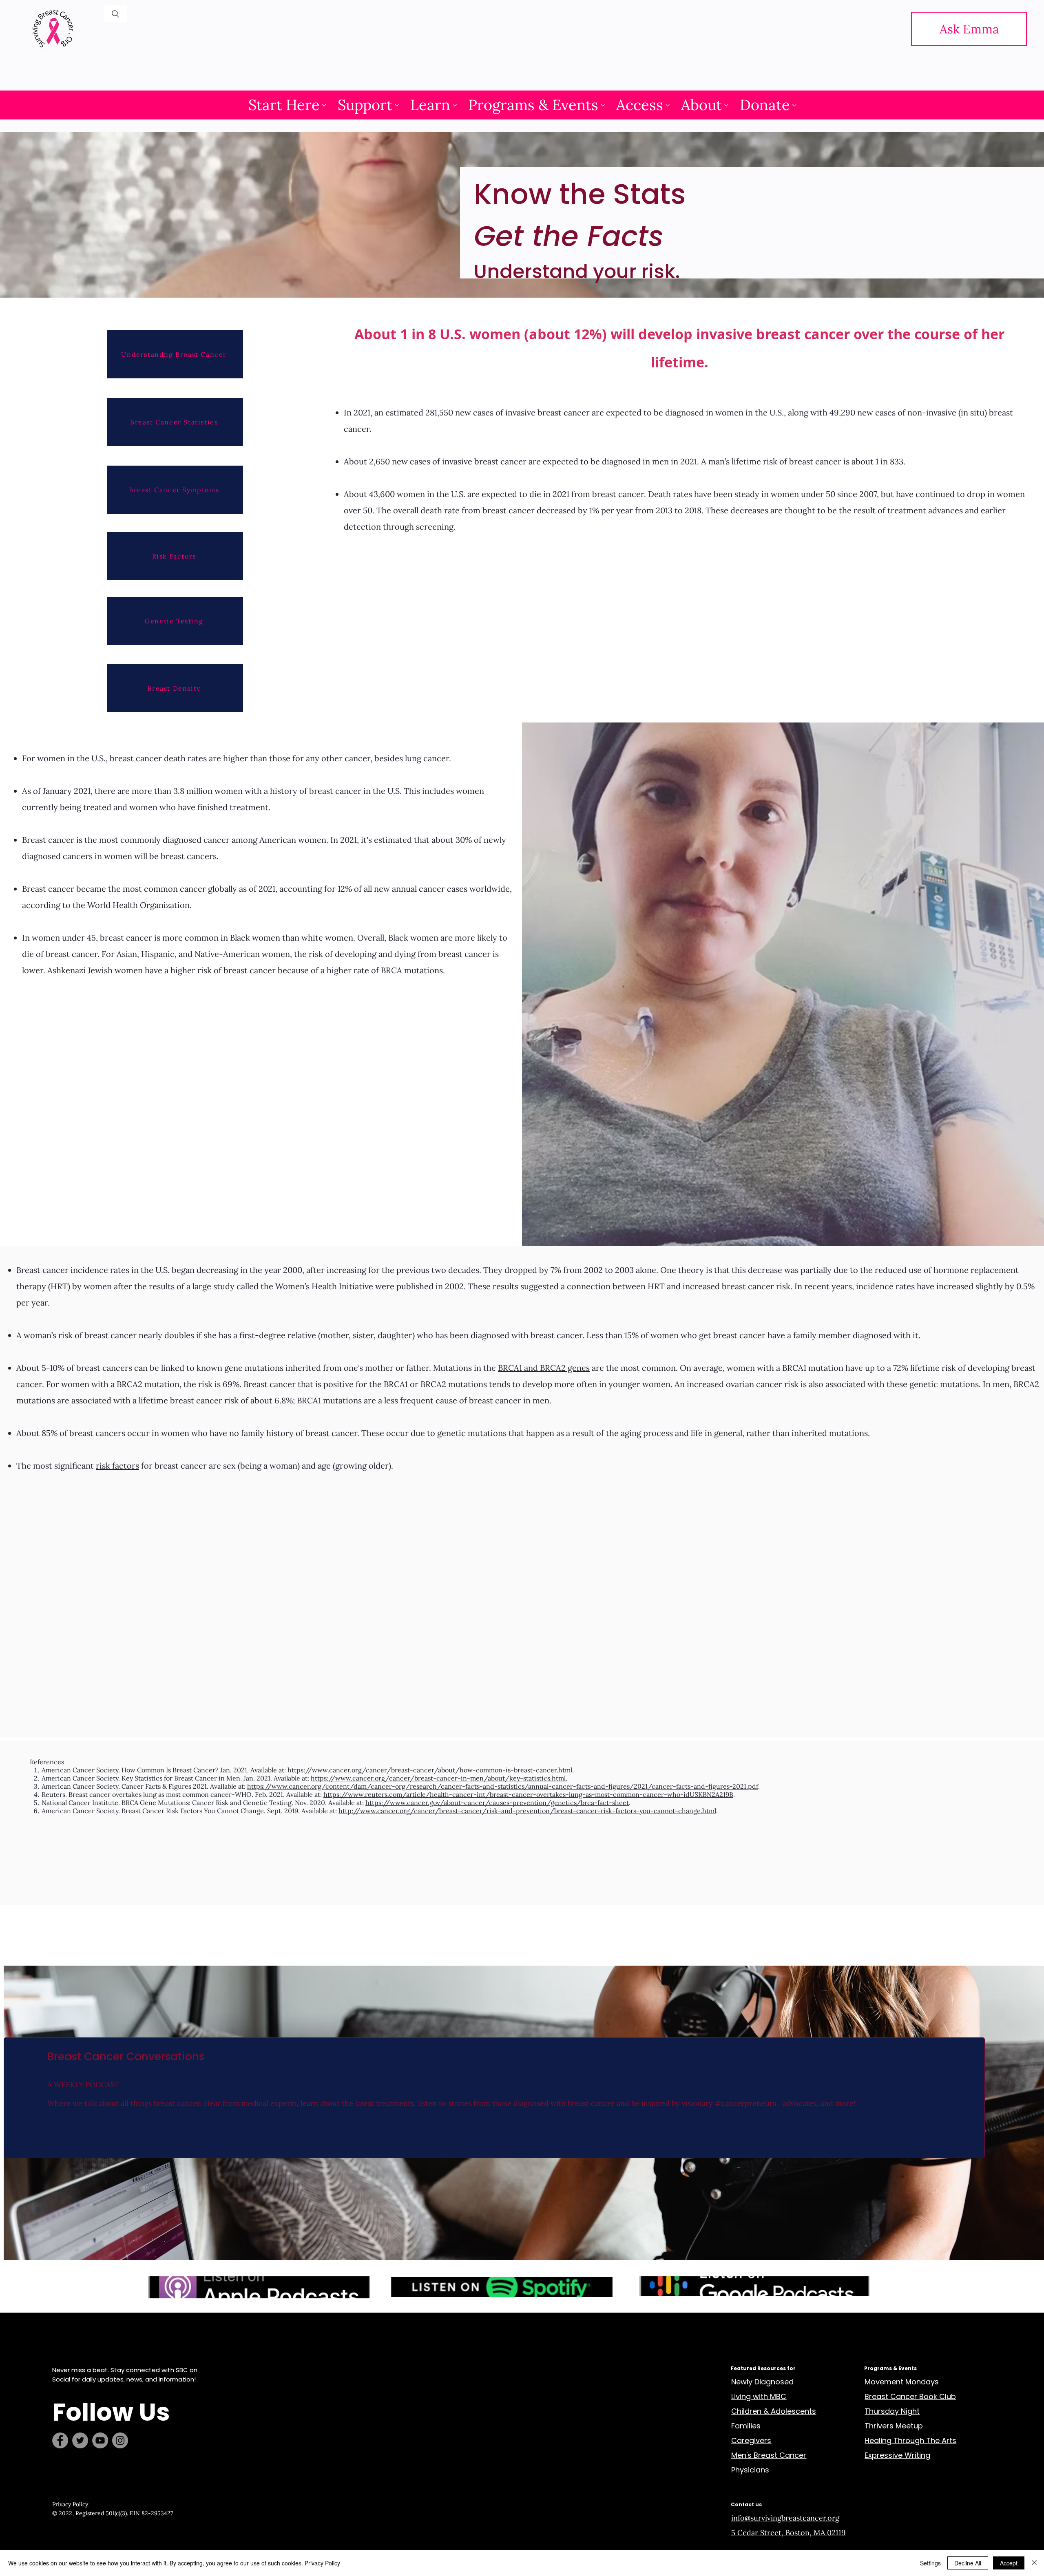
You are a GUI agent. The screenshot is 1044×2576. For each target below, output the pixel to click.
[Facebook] (60, 2440)
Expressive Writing (897, 2455)
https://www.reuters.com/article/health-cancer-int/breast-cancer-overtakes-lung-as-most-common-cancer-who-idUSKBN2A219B (528, 1794)
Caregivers (751, 2440)
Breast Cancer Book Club (910, 2396)
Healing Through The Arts (910, 2440)
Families (746, 2426)
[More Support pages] (397, 105)
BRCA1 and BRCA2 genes (544, 1368)
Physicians (750, 2470)
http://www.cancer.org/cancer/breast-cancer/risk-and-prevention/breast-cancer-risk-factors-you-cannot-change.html (527, 1811)
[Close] (1034, 2563)
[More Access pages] (668, 105)
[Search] (116, 14)
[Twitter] (80, 2440)
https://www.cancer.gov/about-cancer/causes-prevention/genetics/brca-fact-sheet (497, 1803)
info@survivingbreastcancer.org (785, 2518)
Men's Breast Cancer (769, 2455)
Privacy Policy (71, 2504)
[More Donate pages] (794, 105)
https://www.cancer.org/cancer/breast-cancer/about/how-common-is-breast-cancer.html (430, 1770)
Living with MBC (759, 2396)
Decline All (968, 2563)
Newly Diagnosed (762, 2382)
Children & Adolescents (774, 2411)
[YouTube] (100, 2440)
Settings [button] (930, 2563)
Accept (1009, 2563)
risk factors (117, 1466)
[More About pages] (726, 105)
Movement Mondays (902, 2382)
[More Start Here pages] (324, 105)
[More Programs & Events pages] (603, 105)
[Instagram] (120, 2440)
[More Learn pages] (455, 105)
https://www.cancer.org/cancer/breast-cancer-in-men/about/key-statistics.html (438, 1778)
